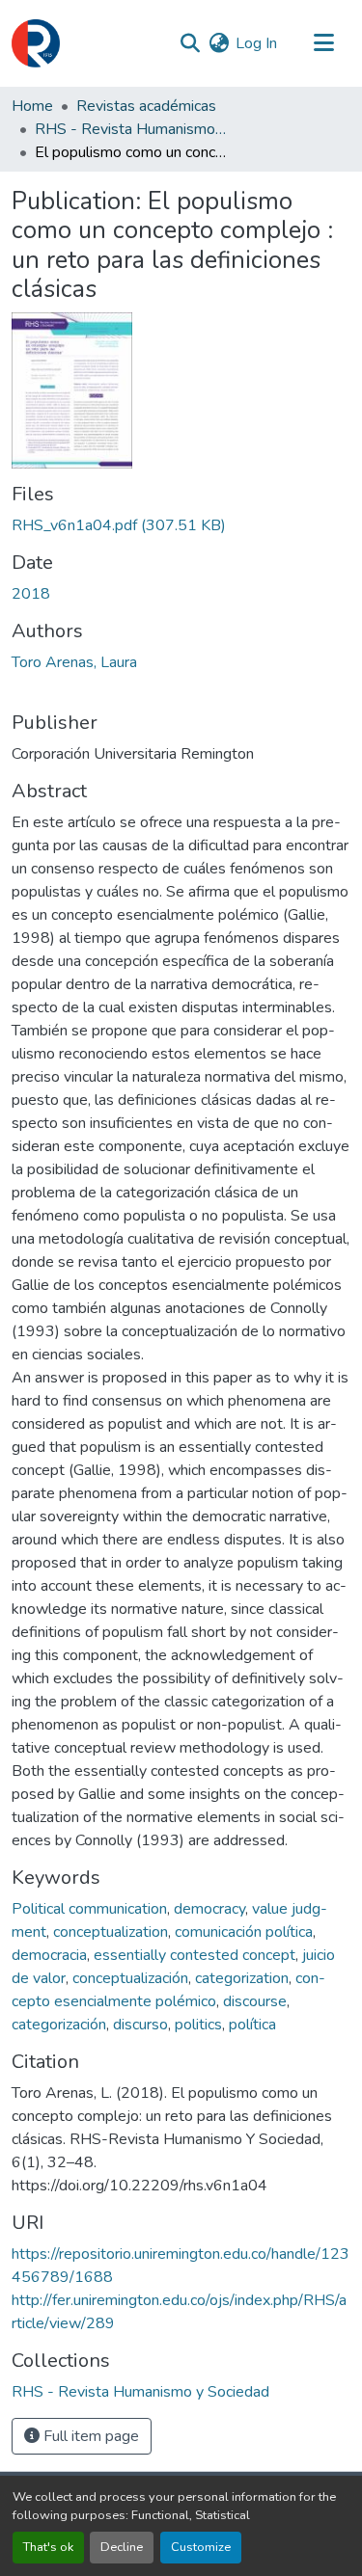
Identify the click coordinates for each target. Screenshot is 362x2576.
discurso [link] (140, 2025)
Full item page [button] (89, 2436)
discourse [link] (255, 2001)
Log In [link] (256, 43)
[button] (36, 43)
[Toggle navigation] (323, 43)
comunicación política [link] (244, 1932)
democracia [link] (49, 1955)
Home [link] (32, 106)
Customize (201, 2547)
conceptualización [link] (130, 1978)
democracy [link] (209, 1909)
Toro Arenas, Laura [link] (74, 662)
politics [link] (198, 2025)
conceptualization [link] (111, 1932)
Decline (122, 2547)
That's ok (48, 2547)
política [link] (252, 2025)
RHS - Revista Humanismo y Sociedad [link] (131, 129)
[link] (181, 525)
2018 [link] (31, 594)
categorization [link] (242, 1978)
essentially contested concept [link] (195, 1955)
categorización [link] (59, 2025)
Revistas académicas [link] (146, 106)
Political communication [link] (89, 1909)
